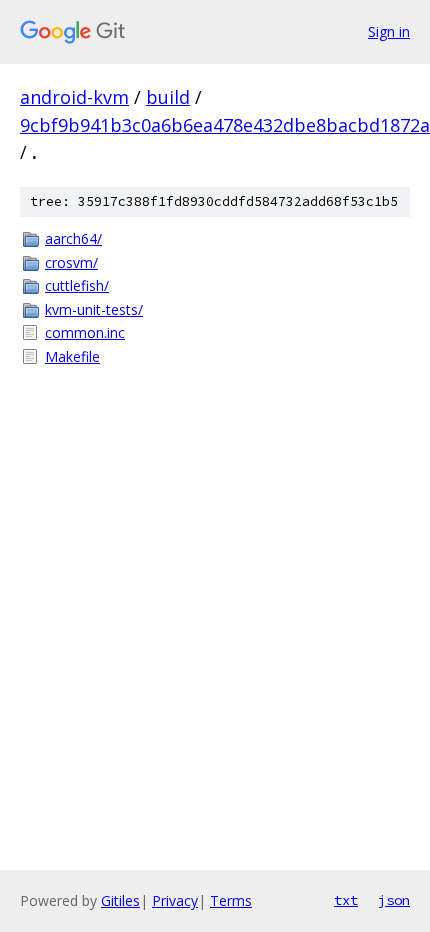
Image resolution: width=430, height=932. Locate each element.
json (394, 900)
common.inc (85, 332)
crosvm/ (71, 262)
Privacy (175, 900)
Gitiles (120, 900)
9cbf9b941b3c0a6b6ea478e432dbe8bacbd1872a (225, 125)
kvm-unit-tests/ (94, 309)
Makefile (72, 356)
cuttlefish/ (77, 285)
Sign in (389, 31)
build (168, 97)
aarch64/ (73, 238)
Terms (231, 900)
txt (346, 900)
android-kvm (74, 97)
